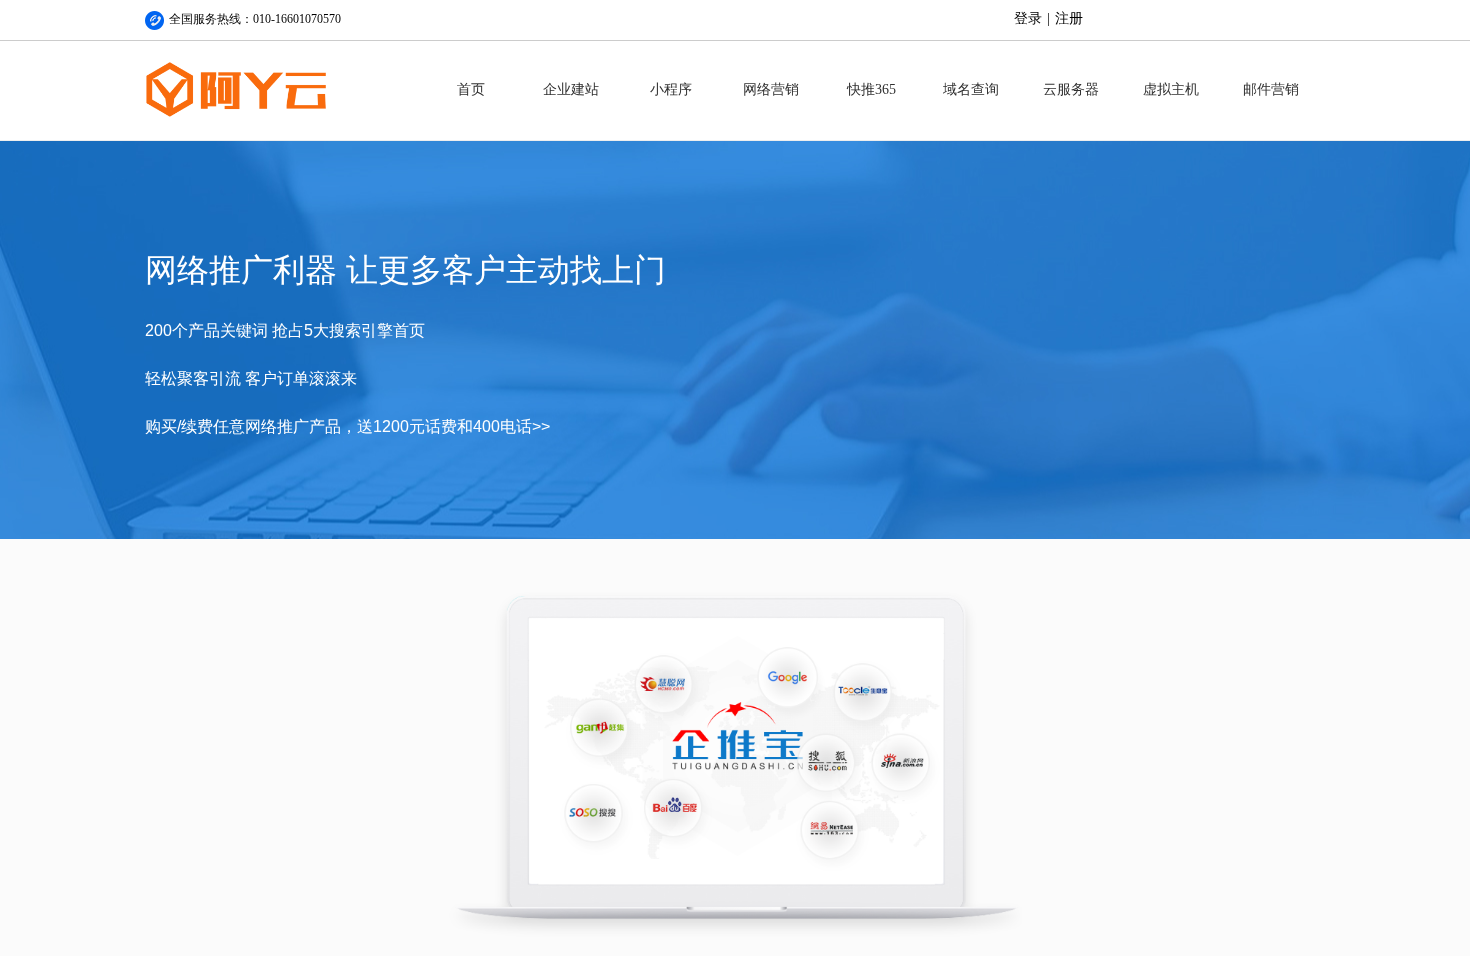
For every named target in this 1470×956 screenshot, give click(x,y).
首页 (471, 89)
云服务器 (1071, 89)
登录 (1028, 18)
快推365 (871, 89)
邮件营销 (1271, 89)
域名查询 (971, 89)
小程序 (671, 89)
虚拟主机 (1171, 89)
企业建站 (571, 89)
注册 (1069, 18)
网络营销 (771, 89)
